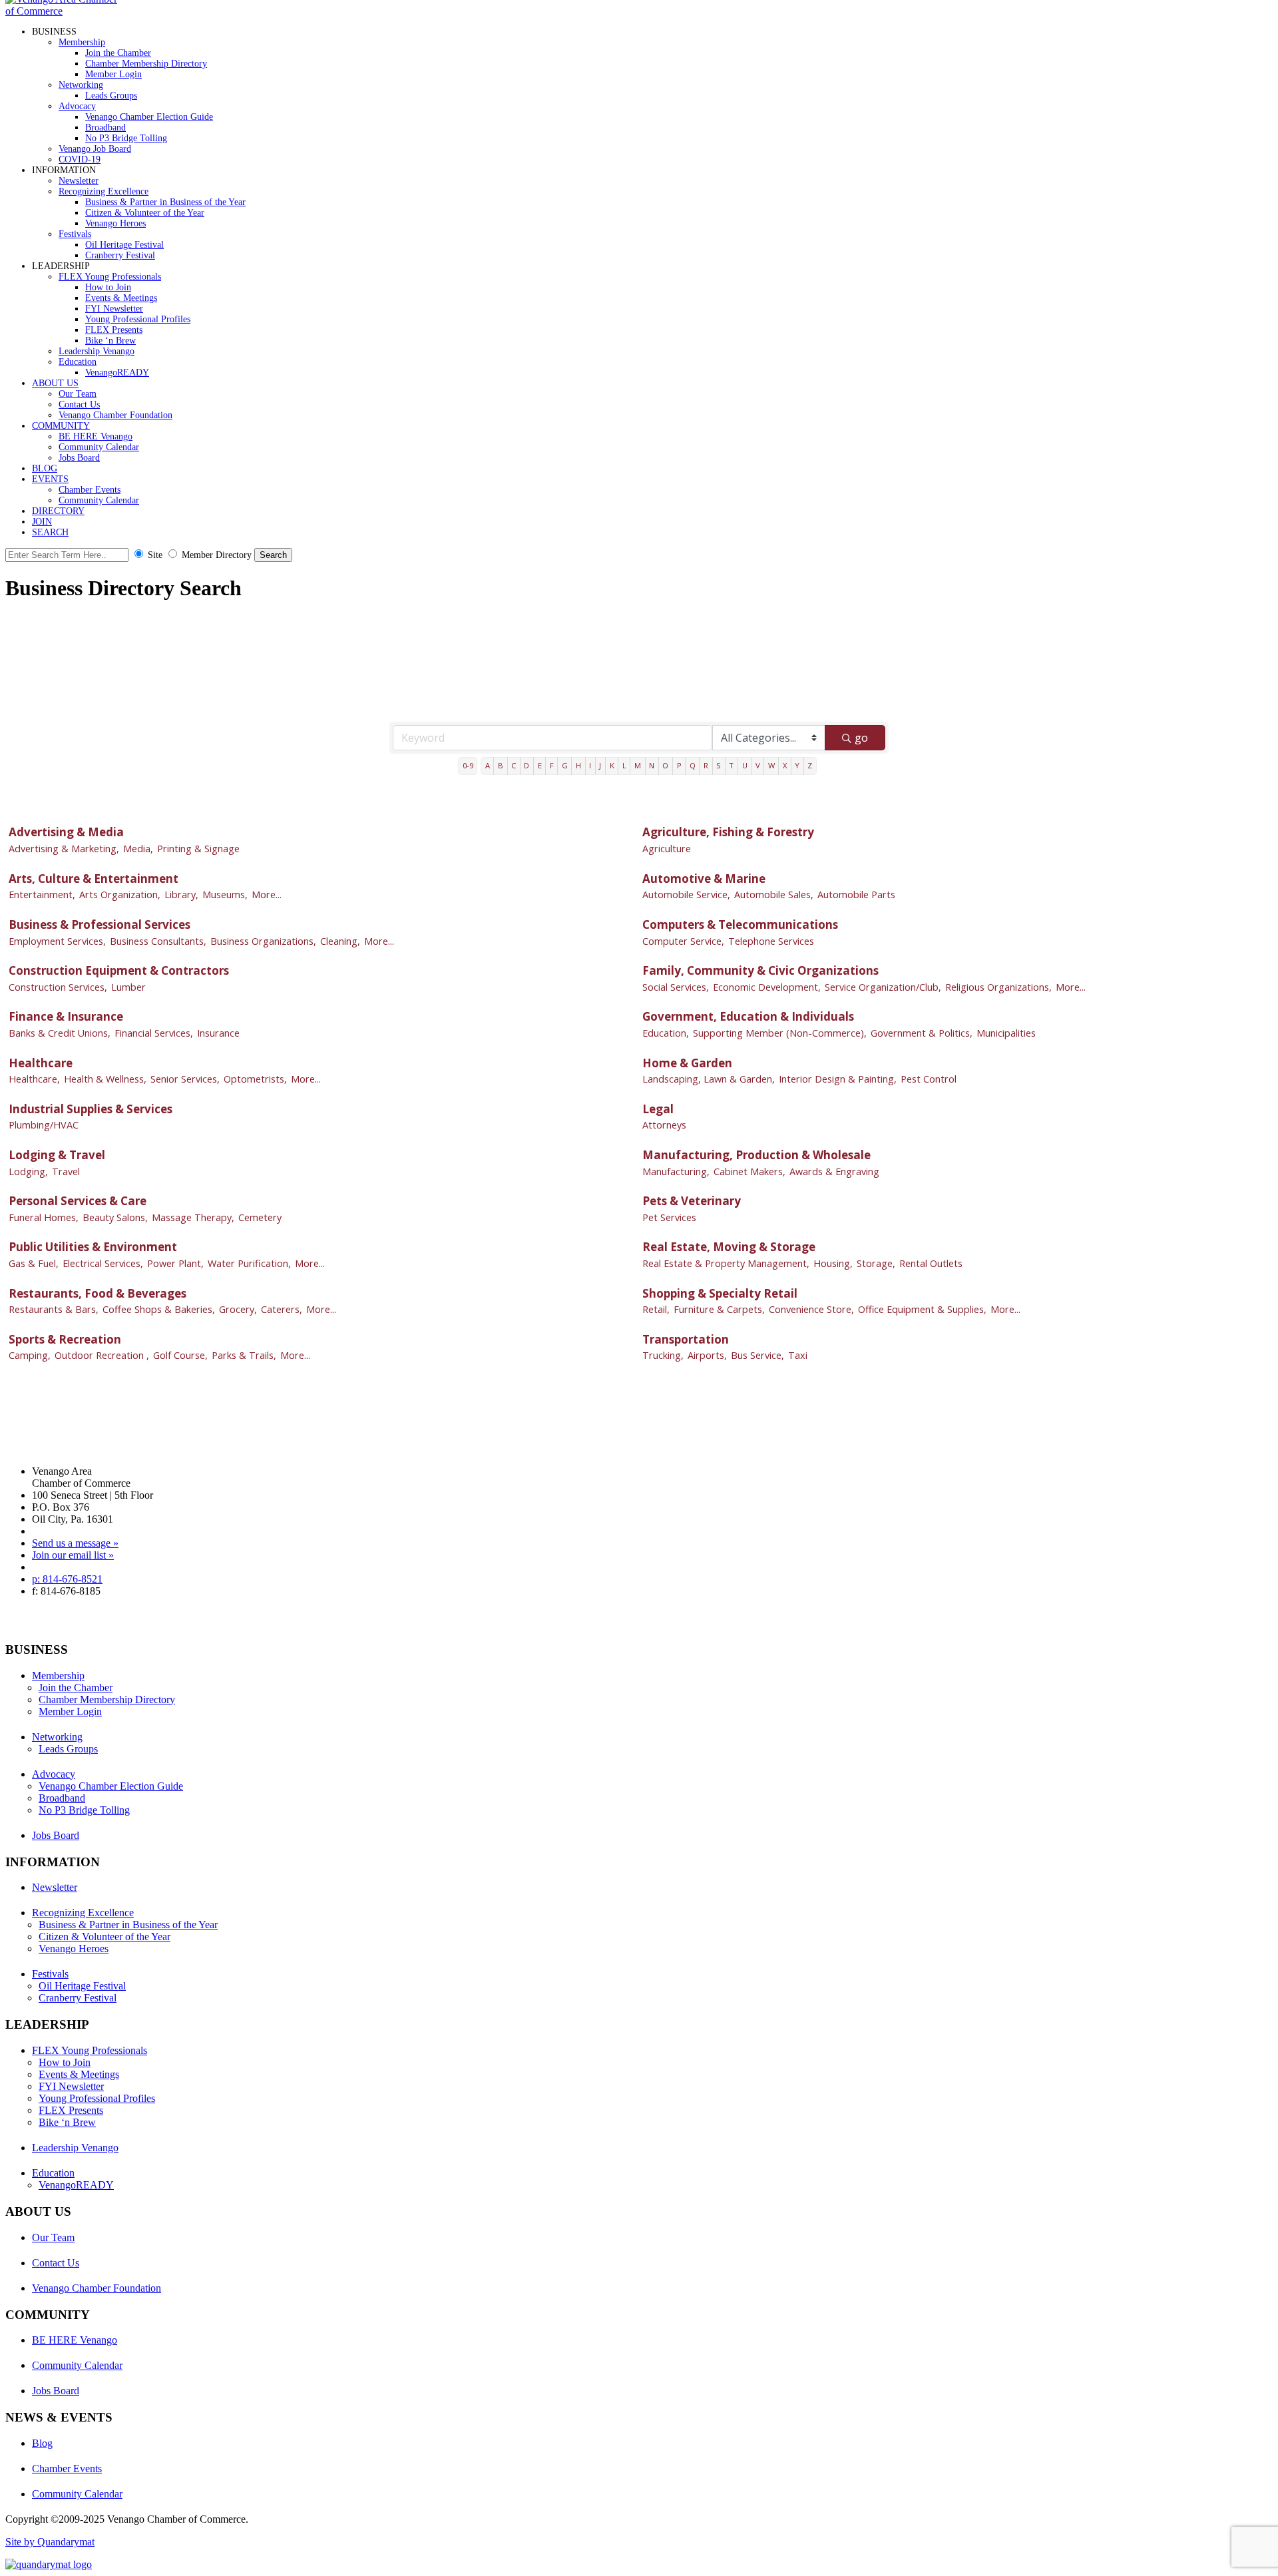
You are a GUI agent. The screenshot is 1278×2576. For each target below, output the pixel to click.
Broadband (106, 128)
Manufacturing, (676, 1171)
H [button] (578, 765)
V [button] (758, 765)
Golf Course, (180, 1355)
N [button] (652, 765)
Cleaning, (340, 941)
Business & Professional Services (100, 924)
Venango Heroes (115, 223)
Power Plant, (175, 1263)
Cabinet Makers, (749, 1171)
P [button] (679, 765)
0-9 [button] (468, 765)
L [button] (624, 765)
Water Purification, (249, 1263)
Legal (658, 1109)
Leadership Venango (97, 351)
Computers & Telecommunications (740, 924)
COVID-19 (80, 159)
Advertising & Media (66, 832)
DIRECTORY (58, 511)
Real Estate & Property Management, (726, 1263)
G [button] (565, 765)
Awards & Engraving (834, 1171)
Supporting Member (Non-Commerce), (780, 1033)
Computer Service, (683, 941)
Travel (66, 1171)
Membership (82, 42)
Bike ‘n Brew (110, 341)
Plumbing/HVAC (44, 1125)
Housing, (833, 1263)
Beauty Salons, (115, 1217)
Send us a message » (75, 1543)
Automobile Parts (856, 895)
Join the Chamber (118, 53)
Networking (81, 85)
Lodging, (28, 1171)
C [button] (514, 765)
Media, (138, 849)
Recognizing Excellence (104, 191)
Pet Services (669, 1217)
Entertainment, (42, 895)
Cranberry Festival (120, 255)
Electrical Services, (103, 1263)
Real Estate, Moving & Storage (729, 1247)
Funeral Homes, (44, 1217)
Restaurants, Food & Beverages (98, 1293)
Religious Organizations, (998, 987)
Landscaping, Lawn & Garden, (709, 1079)
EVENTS (50, 479)
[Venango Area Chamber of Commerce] (65, 11)
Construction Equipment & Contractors (119, 970)
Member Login (113, 74)
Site (155, 555)
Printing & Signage (198, 849)
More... (267, 895)
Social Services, (676, 987)
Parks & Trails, (244, 1355)
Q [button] (693, 765)
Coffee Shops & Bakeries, (159, 1309)
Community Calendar (99, 447)
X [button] (785, 765)
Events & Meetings (121, 298)
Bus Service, (757, 1355)
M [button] (638, 765)
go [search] (861, 737)
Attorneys (664, 1125)
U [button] (745, 765)
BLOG (45, 468)
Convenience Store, (811, 1309)
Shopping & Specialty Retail (720, 1293)
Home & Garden (687, 1063)
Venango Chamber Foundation (115, 415)
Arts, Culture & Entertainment (94, 879)
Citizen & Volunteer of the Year (145, 213)
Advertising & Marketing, (64, 849)
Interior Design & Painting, (838, 1079)
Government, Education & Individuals (748, 1016)
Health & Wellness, (105, 1079)
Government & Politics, (922, 1033)
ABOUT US (55, 383)
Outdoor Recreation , (102, 1355)
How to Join (108, 287)
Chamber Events (90, 490)
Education (78, 362)
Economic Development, (767, 987)
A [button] (488, 765)
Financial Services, (154, 1033)
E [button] (540, 765)
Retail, (656, 1309)
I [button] (590, 765)
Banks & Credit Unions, (60, 1033)
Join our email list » (73, 1555)
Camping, (30, 1355)
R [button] (706, 765)
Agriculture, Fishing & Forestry (728, 832)
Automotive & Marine (704, 879)
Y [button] (797, 765)
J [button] (600, 765)
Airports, (707, 1355)
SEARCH (50, 532)
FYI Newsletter (114, 309)
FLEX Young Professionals (110, 277)
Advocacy (77, 106)
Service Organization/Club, (883, 987)
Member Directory (217, 555)
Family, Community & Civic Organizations (760, 970)
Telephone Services (771, 941)
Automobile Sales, (774, 895)
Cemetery (260, 1217)
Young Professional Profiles (138, 319)
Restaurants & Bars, (54, 1309)
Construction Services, (58, 987)
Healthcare (41, 1063)
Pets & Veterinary (692, 1201)
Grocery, (238, 1309)
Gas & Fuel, (34, 1263)
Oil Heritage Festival (124, 245)
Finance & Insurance (66, 1016)
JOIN (42, 522)
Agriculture (667, 849)
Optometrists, (255, 1079)
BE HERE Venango (96, 436)
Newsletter (79, 181)
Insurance (218, 1033)
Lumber (128, 987)
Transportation (686, 1339)
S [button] (719, 765)
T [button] (731, 765)
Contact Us (79, 404)
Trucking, (663, 1355)
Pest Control (929, 1079)
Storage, (876, 1263)
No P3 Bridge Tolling (126, 138)
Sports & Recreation (65, 1339)
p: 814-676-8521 (67, 1579)
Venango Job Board (95, 149)
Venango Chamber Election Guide (149, 117)
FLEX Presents (114, 330)
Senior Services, (185, 1079)
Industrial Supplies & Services (91, 1109)
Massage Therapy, (193, 1217)
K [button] (612, 765)
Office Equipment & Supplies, (922, 1309)
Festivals (75, 234)
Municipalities (1006, 1033)
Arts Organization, (120, 895)
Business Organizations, (263, 941)
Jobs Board (79, 458)
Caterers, (282, 1309)
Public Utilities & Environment (93, 1247)
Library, (181, 895)
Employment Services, (57, 941)
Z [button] (810, 765)
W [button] (771, 765)
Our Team (78, 394)
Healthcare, (34, 1079)
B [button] (501, 765)
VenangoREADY (117, 373)
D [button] (527, 765)
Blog (42, 2443)
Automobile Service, (686, 895)
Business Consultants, (158, 941)
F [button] (552, 765)
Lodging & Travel (57, 1155)
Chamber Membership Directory (146, 64)
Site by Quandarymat (50, 2542)
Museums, (225, 895)
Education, (666, 1033)
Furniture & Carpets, (719, 1309)
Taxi (798, 1355)
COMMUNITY (61, 426)
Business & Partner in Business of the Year (165, 202)
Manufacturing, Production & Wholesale (756, 1155)
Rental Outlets (931, 1263)
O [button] (665, 765)
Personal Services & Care (78, 1201)
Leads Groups (111, 96)
